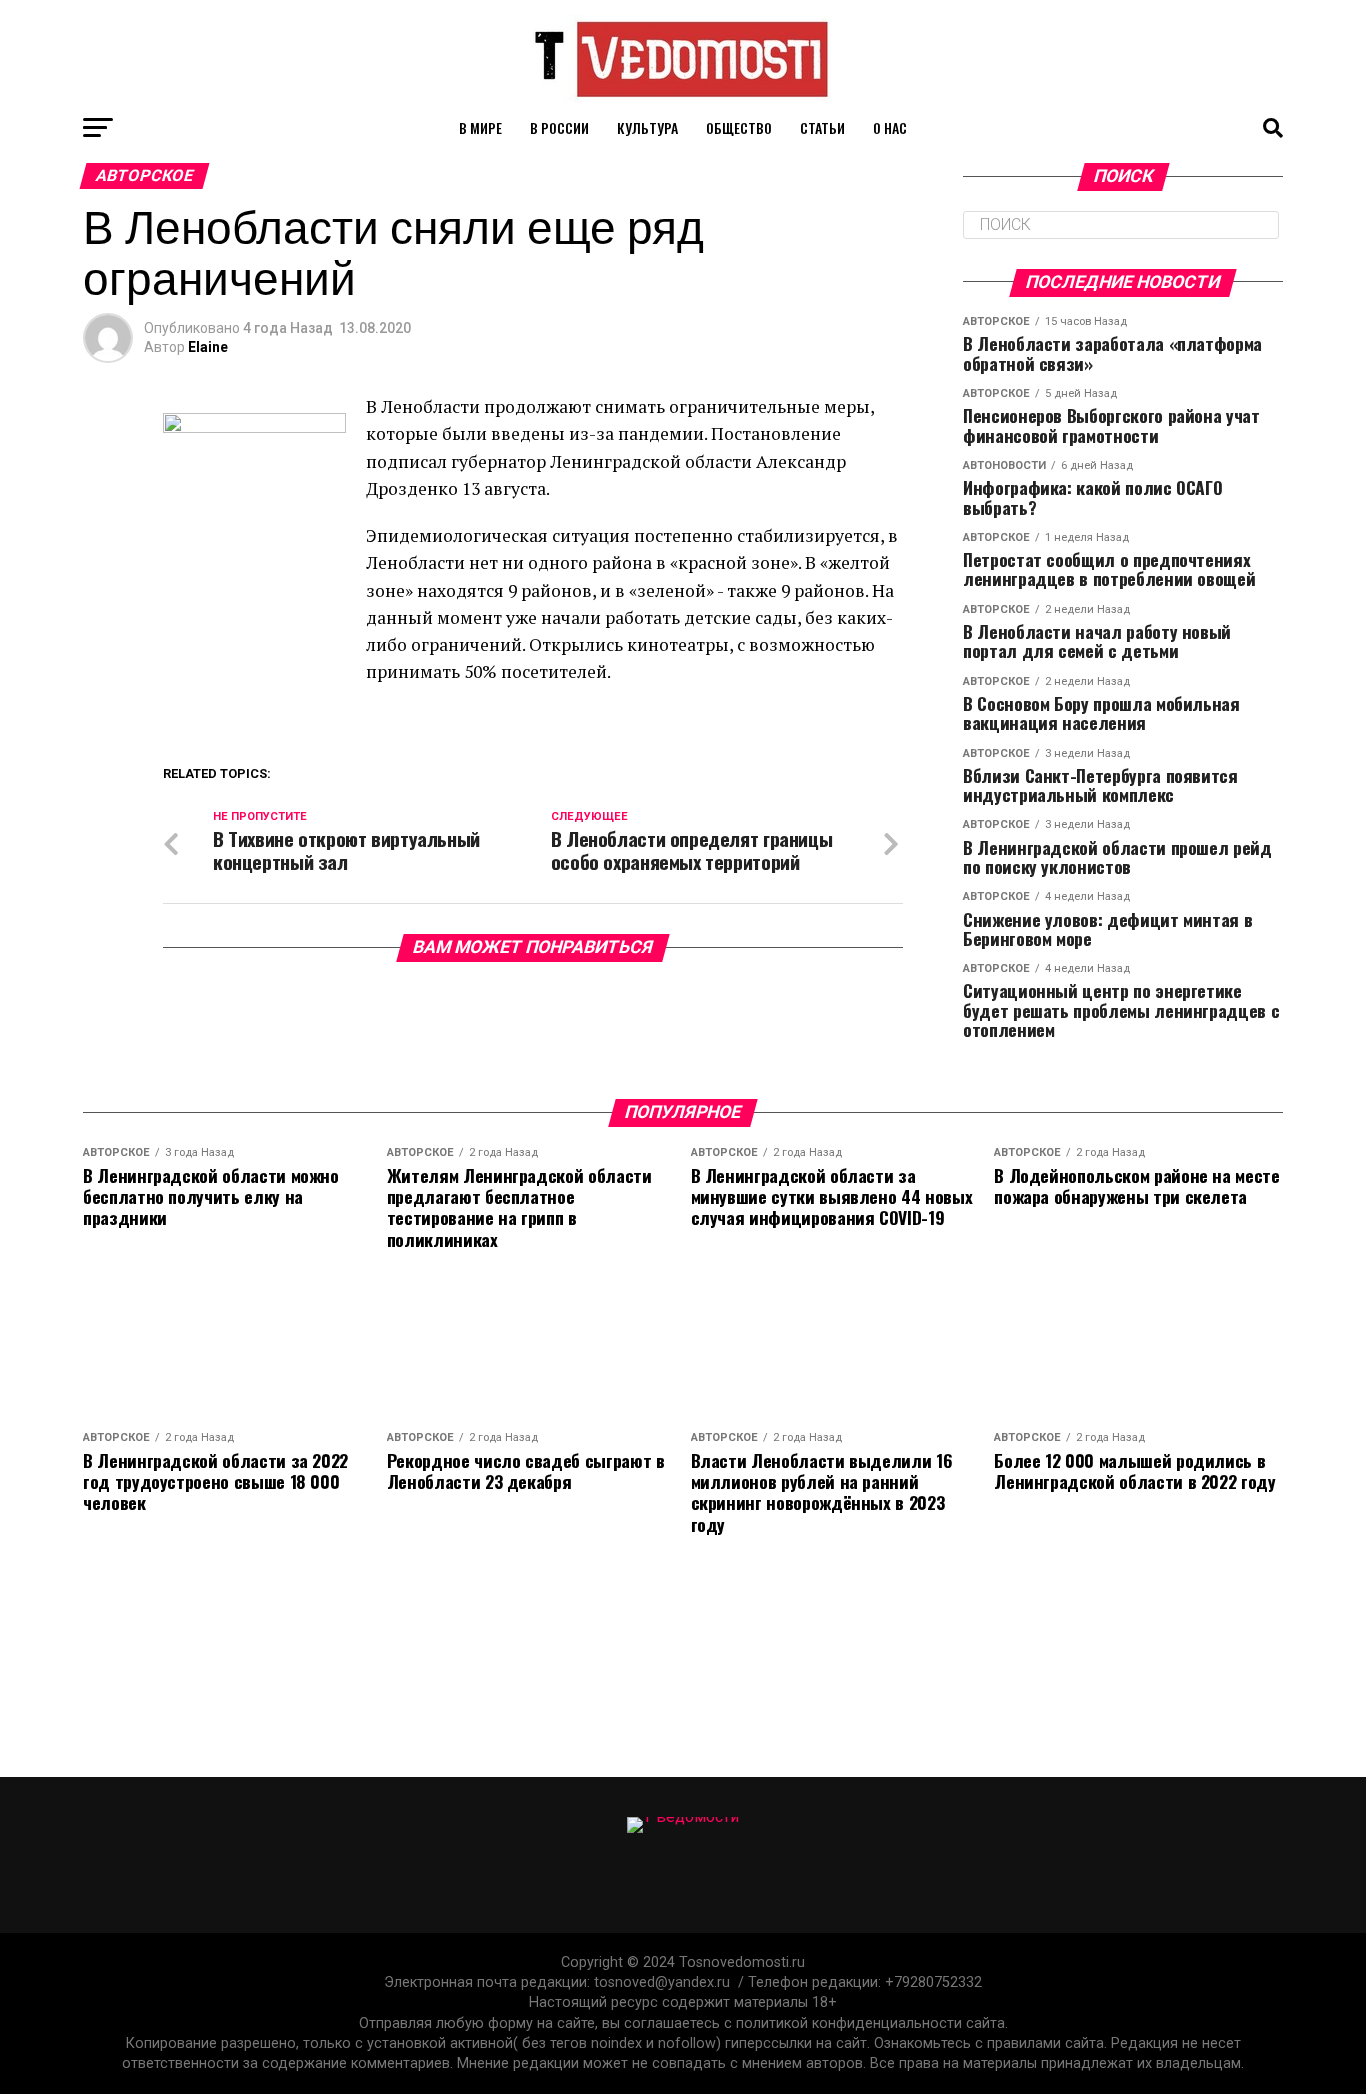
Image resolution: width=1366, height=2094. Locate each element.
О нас (890, 127)
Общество (739, 127)
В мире (480, 127)
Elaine (208, 347)
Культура (647, 127)
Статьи (822, 127)
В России (559, 127)
